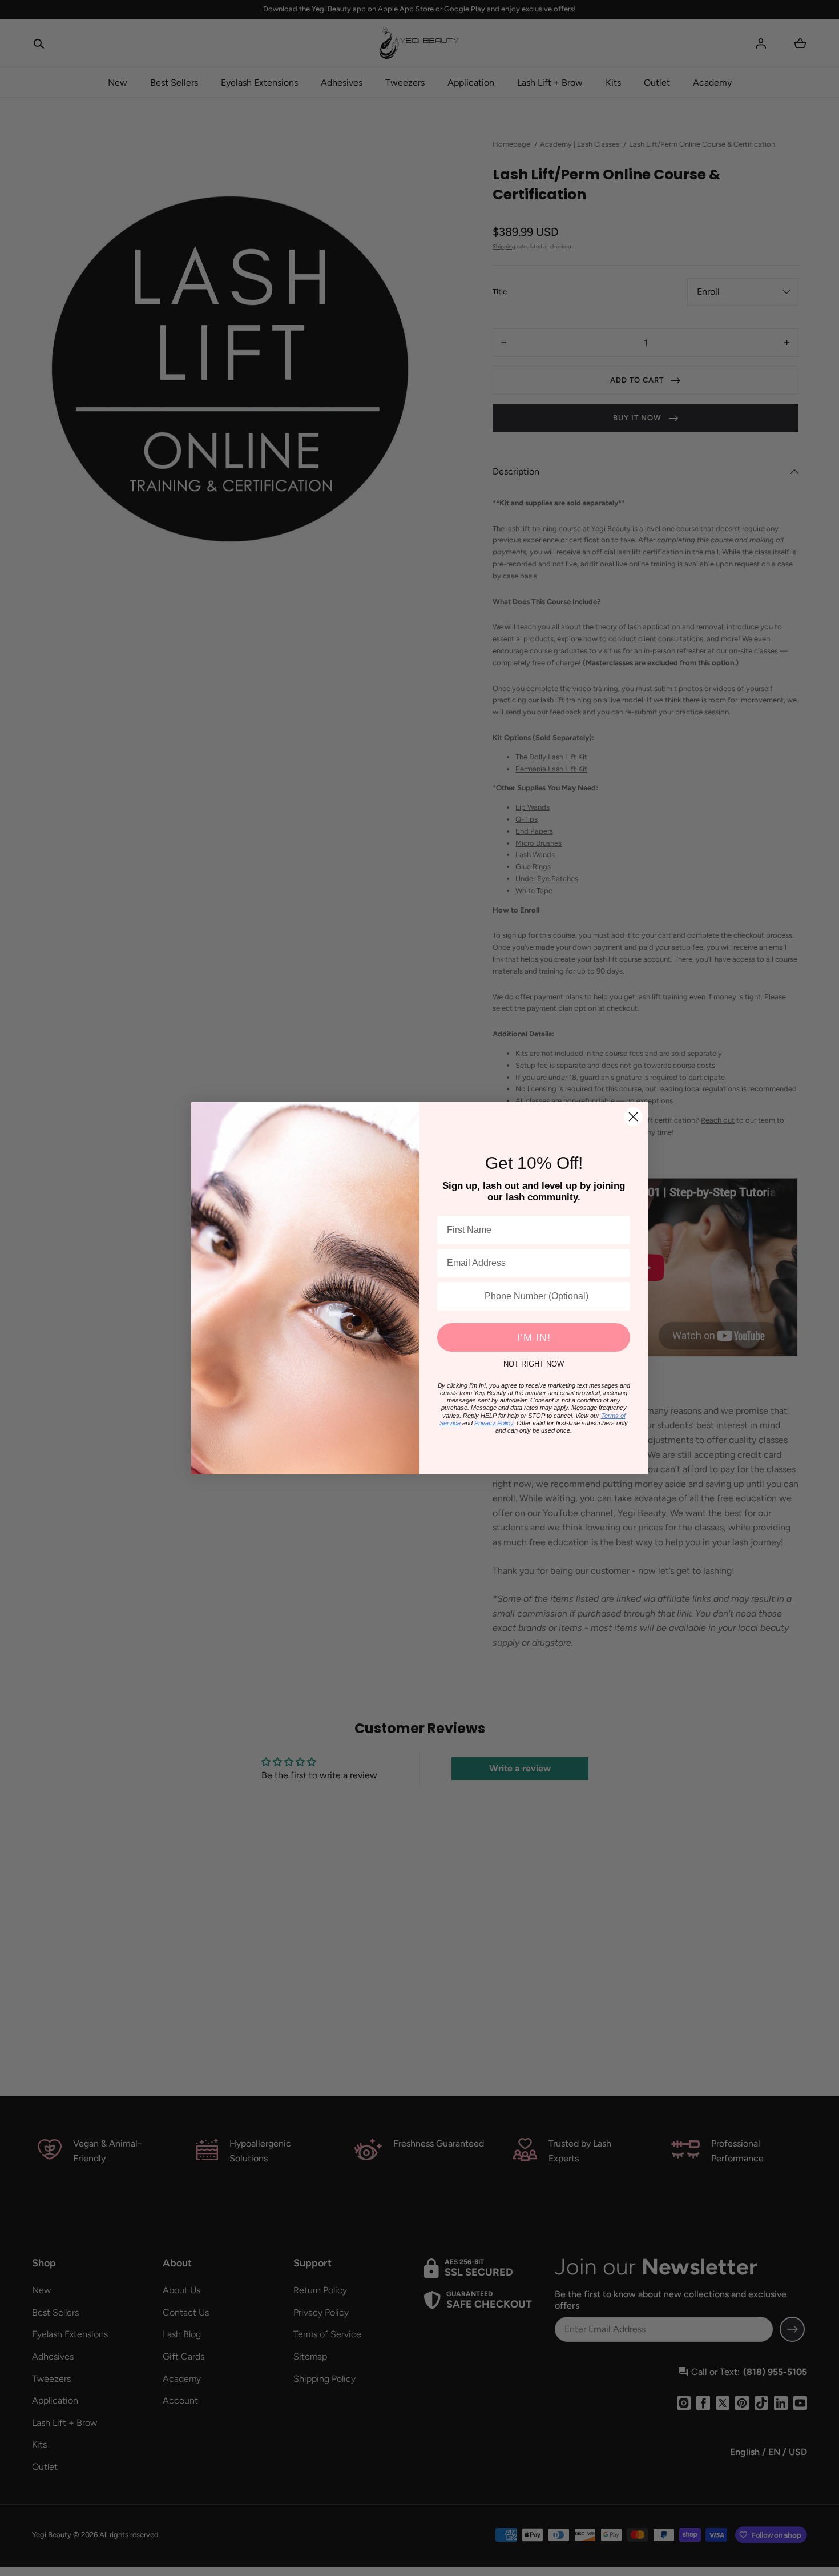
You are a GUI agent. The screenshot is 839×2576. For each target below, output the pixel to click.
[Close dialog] (633, 1117)
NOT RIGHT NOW (534, 1364)
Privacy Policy (494, 1423)
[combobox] (458, 1296)
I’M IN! (534, 1337)
